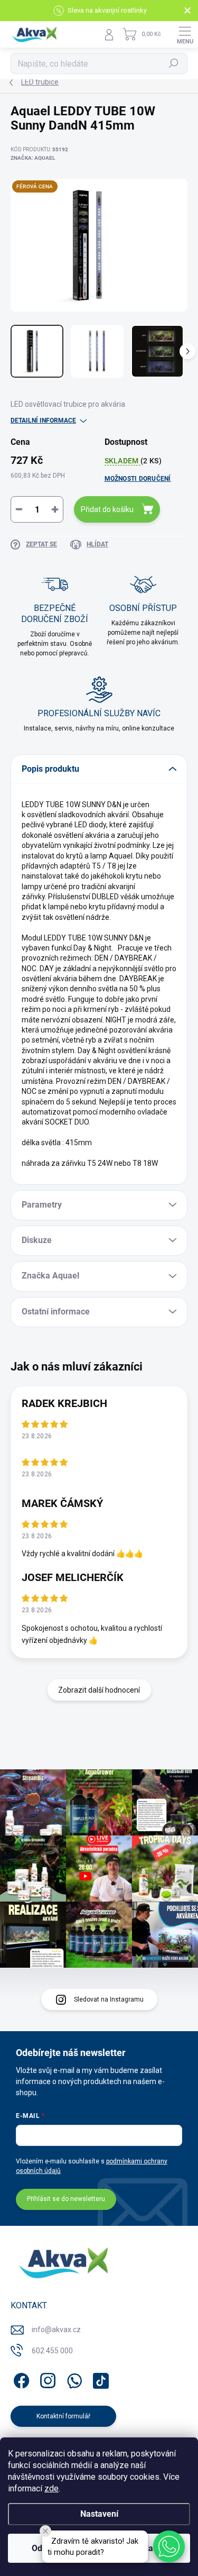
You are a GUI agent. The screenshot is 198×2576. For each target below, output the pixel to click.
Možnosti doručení (138, 479)
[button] (169, 2546)
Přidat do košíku (107, 509)
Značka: (33, 158)
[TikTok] (99, 2378)
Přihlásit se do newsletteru (66, 2199)
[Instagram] (46, 2378)
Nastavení (99, 2514)
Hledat (174, 63)
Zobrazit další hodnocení (99, 1690)
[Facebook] (20, 2378)
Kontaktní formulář (63, 2416)
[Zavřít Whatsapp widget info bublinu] (45, 2531)
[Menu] (185, 34)
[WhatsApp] (73, 2378)
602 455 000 (52, 2351)
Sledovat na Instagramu (109, 1999)
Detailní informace (43, 421)
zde (51, 2488)
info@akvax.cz (56, 2330)
